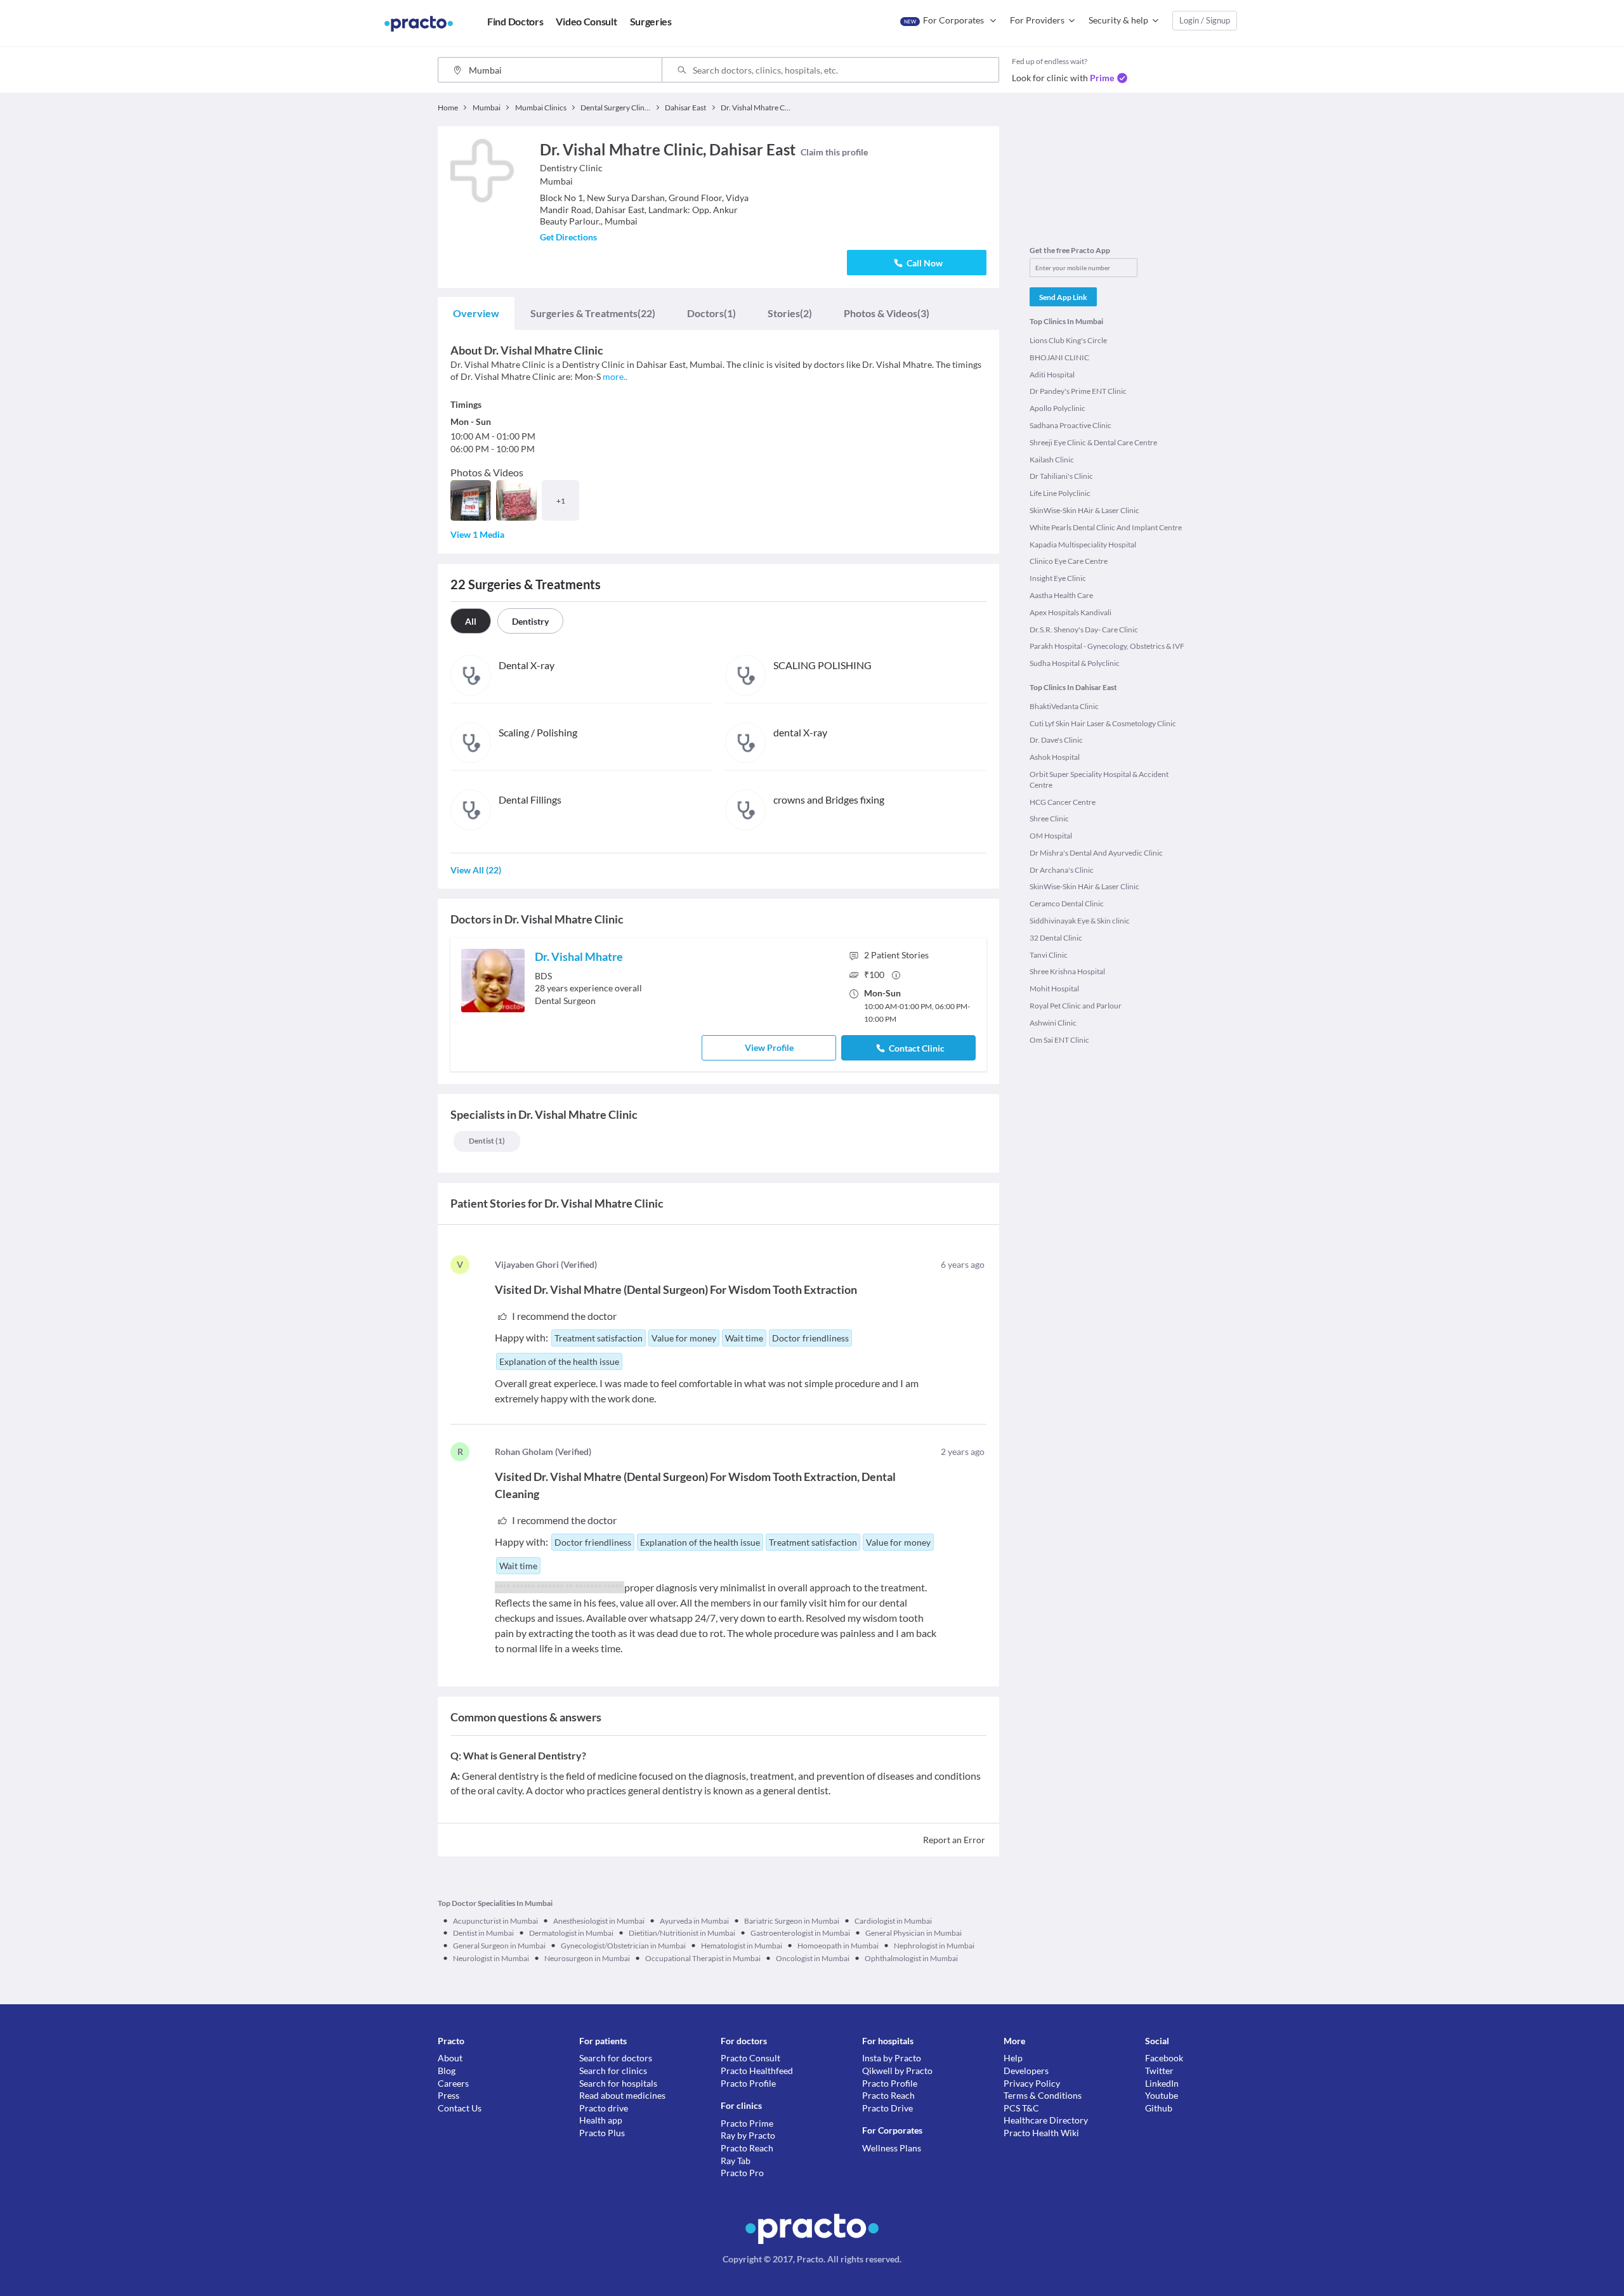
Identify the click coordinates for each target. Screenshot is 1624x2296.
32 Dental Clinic (1056, 938)
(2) (790, 313)
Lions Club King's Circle (1068, 340)
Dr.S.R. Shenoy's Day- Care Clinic (1084, 629)
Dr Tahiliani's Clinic (1061, 476)
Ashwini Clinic (1053, 1023)
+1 (561, 501)
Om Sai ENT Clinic (1059, 1040)
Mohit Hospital (1054, 988)
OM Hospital (1051, 836)
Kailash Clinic (1052, 460)
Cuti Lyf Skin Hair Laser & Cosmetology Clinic (1103, 723)
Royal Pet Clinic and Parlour (1076, 1006)
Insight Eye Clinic (1058, 578)
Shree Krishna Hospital (1067, 971)
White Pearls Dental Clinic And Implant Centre (1106, 527)
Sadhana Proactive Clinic (1071, 425)
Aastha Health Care (1061, 595)
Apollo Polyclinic (1058, 408)
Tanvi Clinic (1049, 955)
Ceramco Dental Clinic (1067, 903)
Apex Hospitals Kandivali (1071, 612)
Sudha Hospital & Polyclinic (1075, 663)
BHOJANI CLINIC (1059, 357)
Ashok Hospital (1055, 757)
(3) (887, 313)
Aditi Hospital (1052, 375)
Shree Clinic (1049, 819)
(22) (593, 313)
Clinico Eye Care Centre (1069, 561)
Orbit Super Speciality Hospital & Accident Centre (1099, 779)
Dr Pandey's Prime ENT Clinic (1078, 391)
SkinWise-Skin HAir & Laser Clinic (1084, 510)
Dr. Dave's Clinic (1056, 740)
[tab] (476, 313)
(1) (711, 313)
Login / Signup (1205, 20)
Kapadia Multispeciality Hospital (1083, 545)
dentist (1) (487, 1141)
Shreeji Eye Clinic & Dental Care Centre (1093, 442)
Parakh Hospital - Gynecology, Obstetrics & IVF (1107, 646)
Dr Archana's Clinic (1062, 870)
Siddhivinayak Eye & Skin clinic (1080, 921)
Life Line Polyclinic (1060, 493)
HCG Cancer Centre (1063, 802)
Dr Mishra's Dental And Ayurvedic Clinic (1096, 853)
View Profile (769, 1047)
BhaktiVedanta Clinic (1064, 706)
